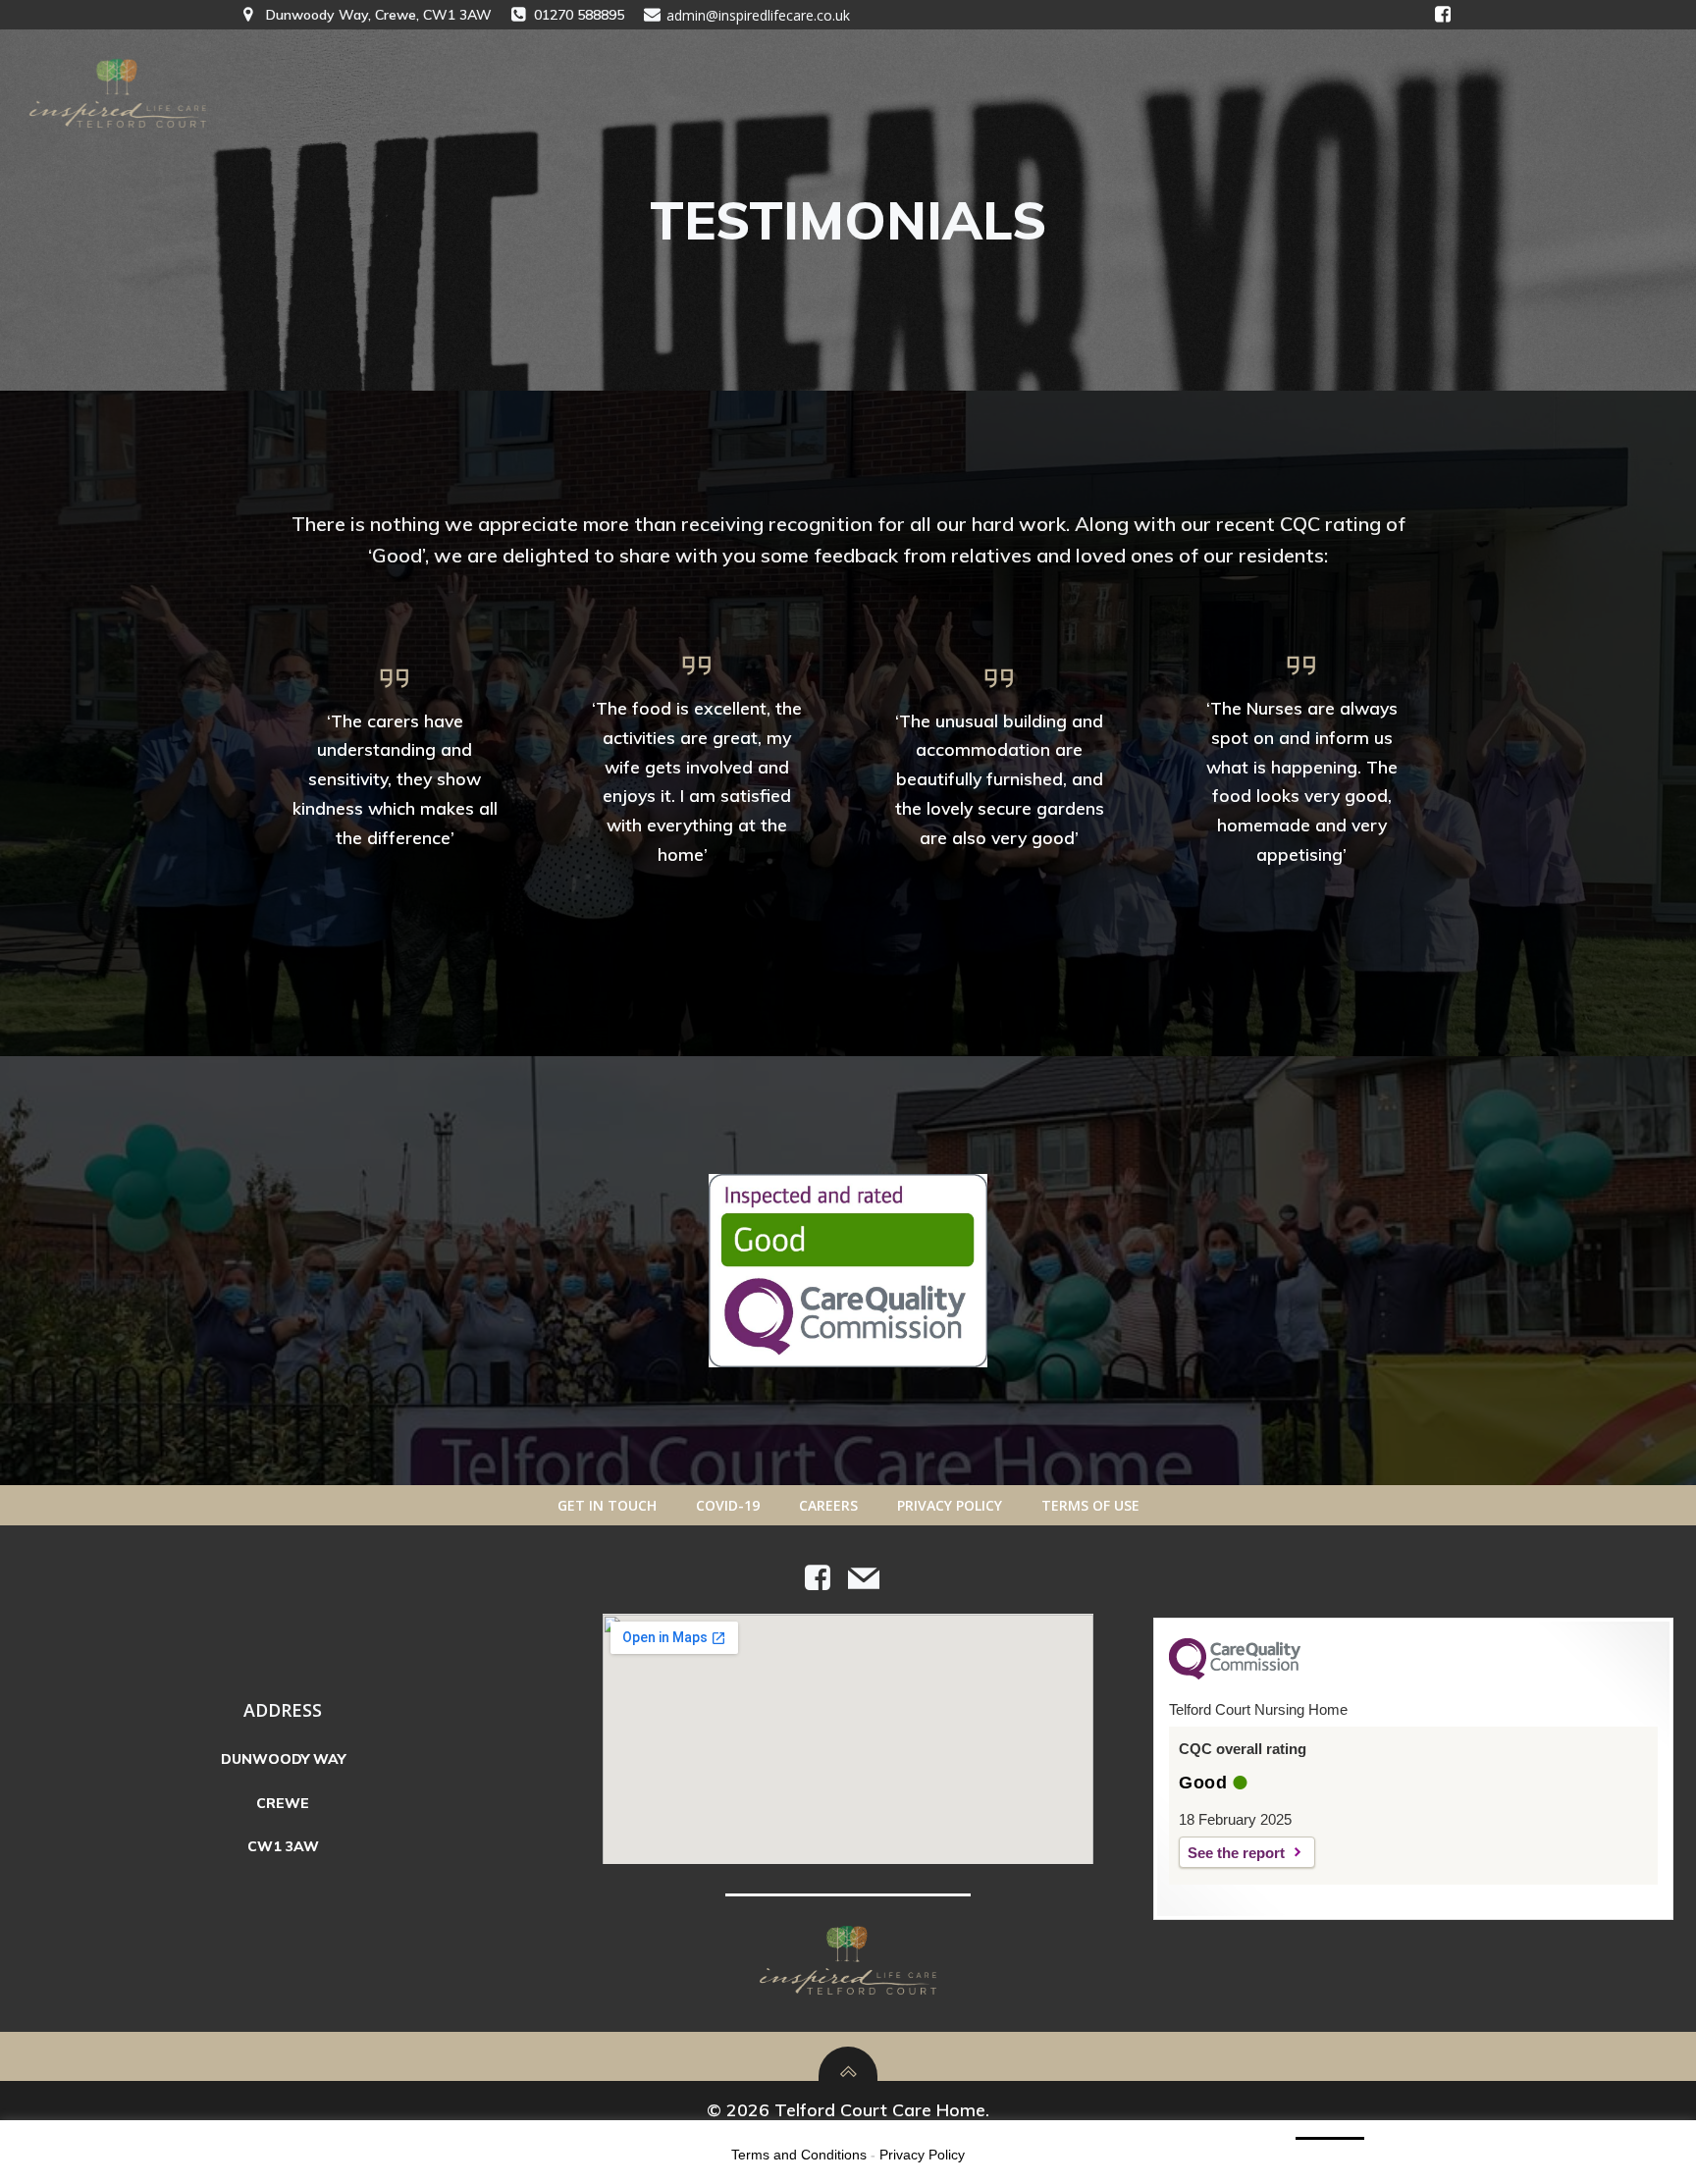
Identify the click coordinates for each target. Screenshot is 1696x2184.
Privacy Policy (950, 1505)
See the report (1236, 1853)
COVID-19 (728, 1505)
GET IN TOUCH (607, 1505)
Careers (828, 1505)
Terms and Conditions (799, 2155)
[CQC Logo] (1235, 1675)
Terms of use (1090, 1505)
